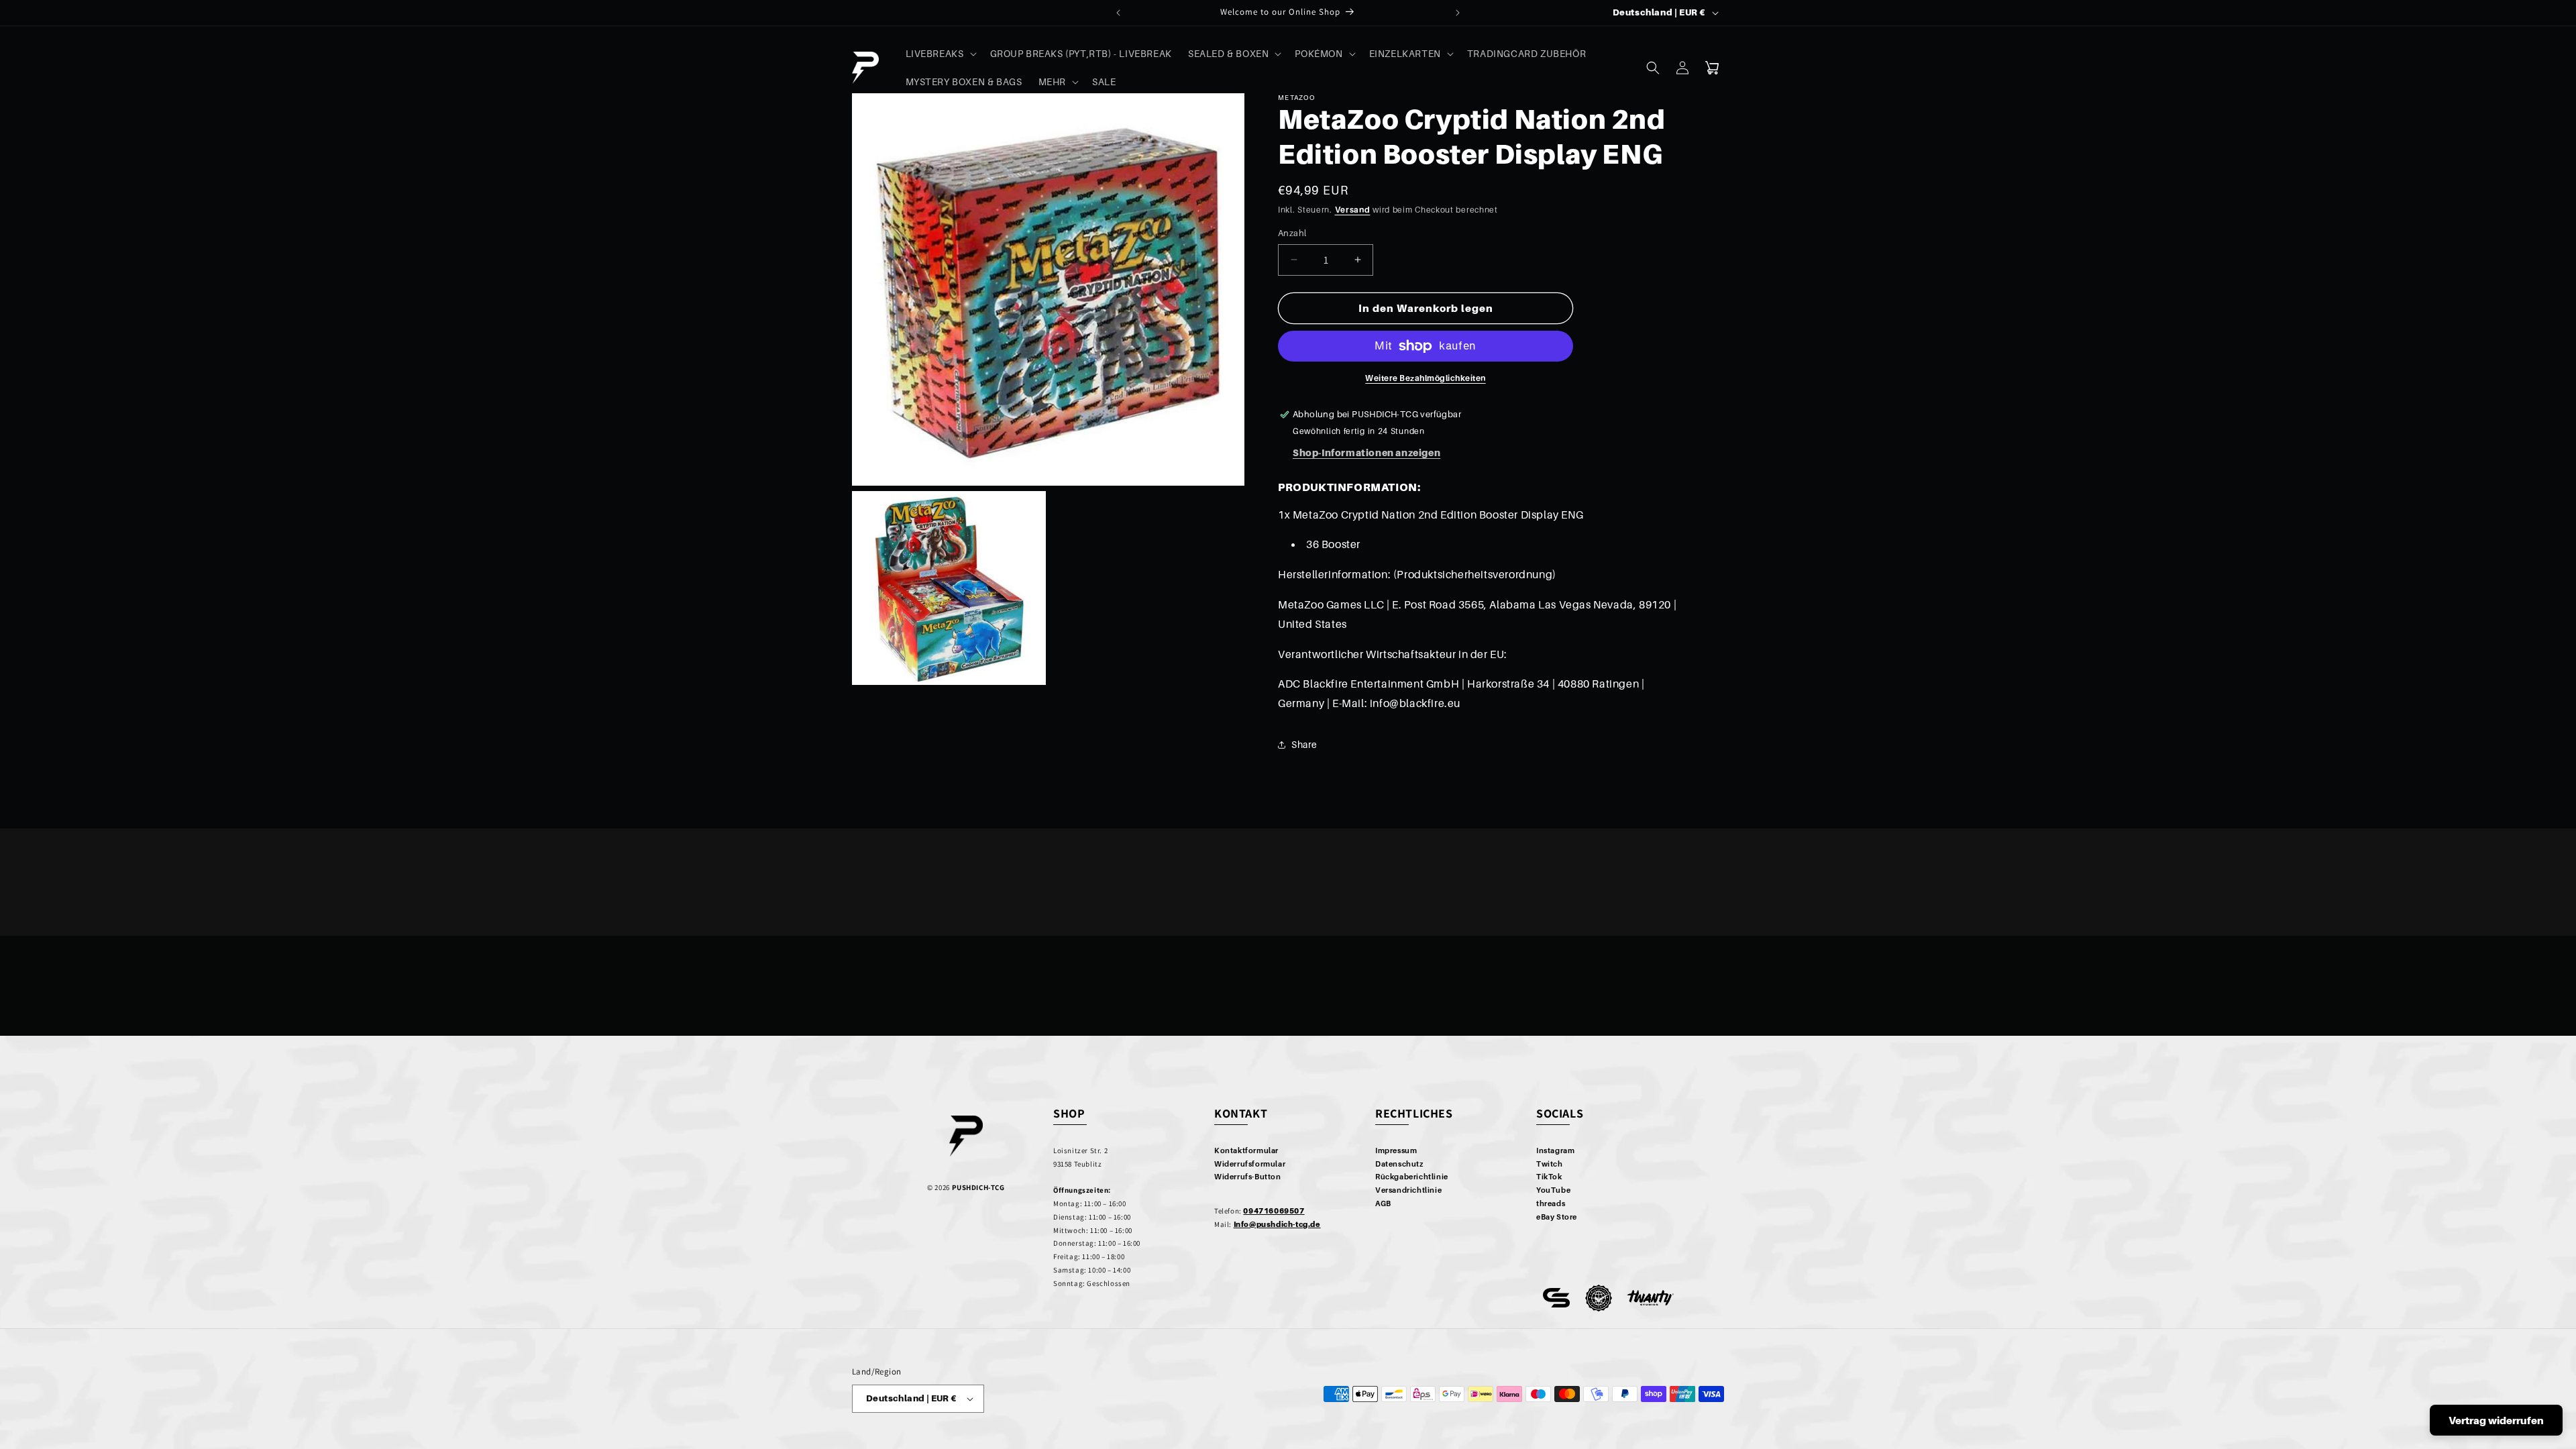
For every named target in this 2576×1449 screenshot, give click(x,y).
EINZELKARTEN (1405, 53)
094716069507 (1274, 1211)
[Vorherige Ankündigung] (1118, 13)
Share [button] (1304, 744)
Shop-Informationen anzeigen (1366, 452)
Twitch (1550, 1164)
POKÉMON (1319, 53)
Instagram (1555, 1150)
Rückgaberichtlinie (1412, 1177)
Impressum (1396, 1150)
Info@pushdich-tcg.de (1277, 1224)
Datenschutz (1399, 1164)
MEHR (1052, 82)
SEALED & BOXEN (1228, 53)
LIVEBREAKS (935, 53)
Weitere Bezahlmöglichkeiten (1426, 378)
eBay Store (1557, 1217)
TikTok (1549, 1177)
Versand (1353, 210)
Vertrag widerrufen (2496, 1420)
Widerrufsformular (1250, 1164)
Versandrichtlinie (1408, 1190)
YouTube (1553, 1190)
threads (1551, 1203)
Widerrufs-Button (1248, 1177)
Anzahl (1292, 233)
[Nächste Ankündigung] (1458, 13)
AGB (1383, 1203)
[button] (940, 54)
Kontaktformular (1246, 1150)
